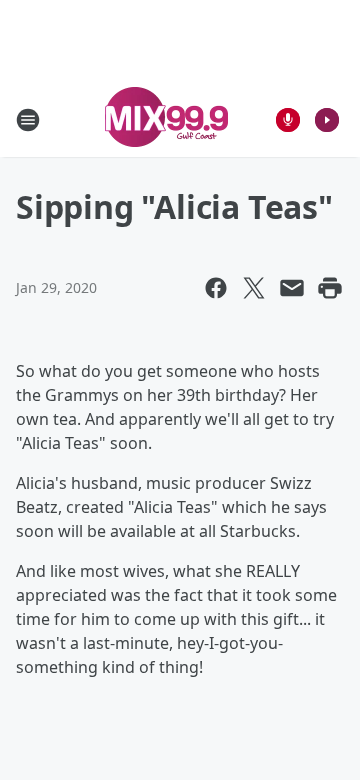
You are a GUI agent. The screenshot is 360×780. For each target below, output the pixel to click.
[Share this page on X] (254, 288)
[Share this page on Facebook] (216, 288)
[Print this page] (330, 288)
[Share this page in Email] (292, 288)
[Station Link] (166, 119)
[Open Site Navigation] (28, 120)
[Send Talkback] (288, 120)
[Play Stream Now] (327, 120)
